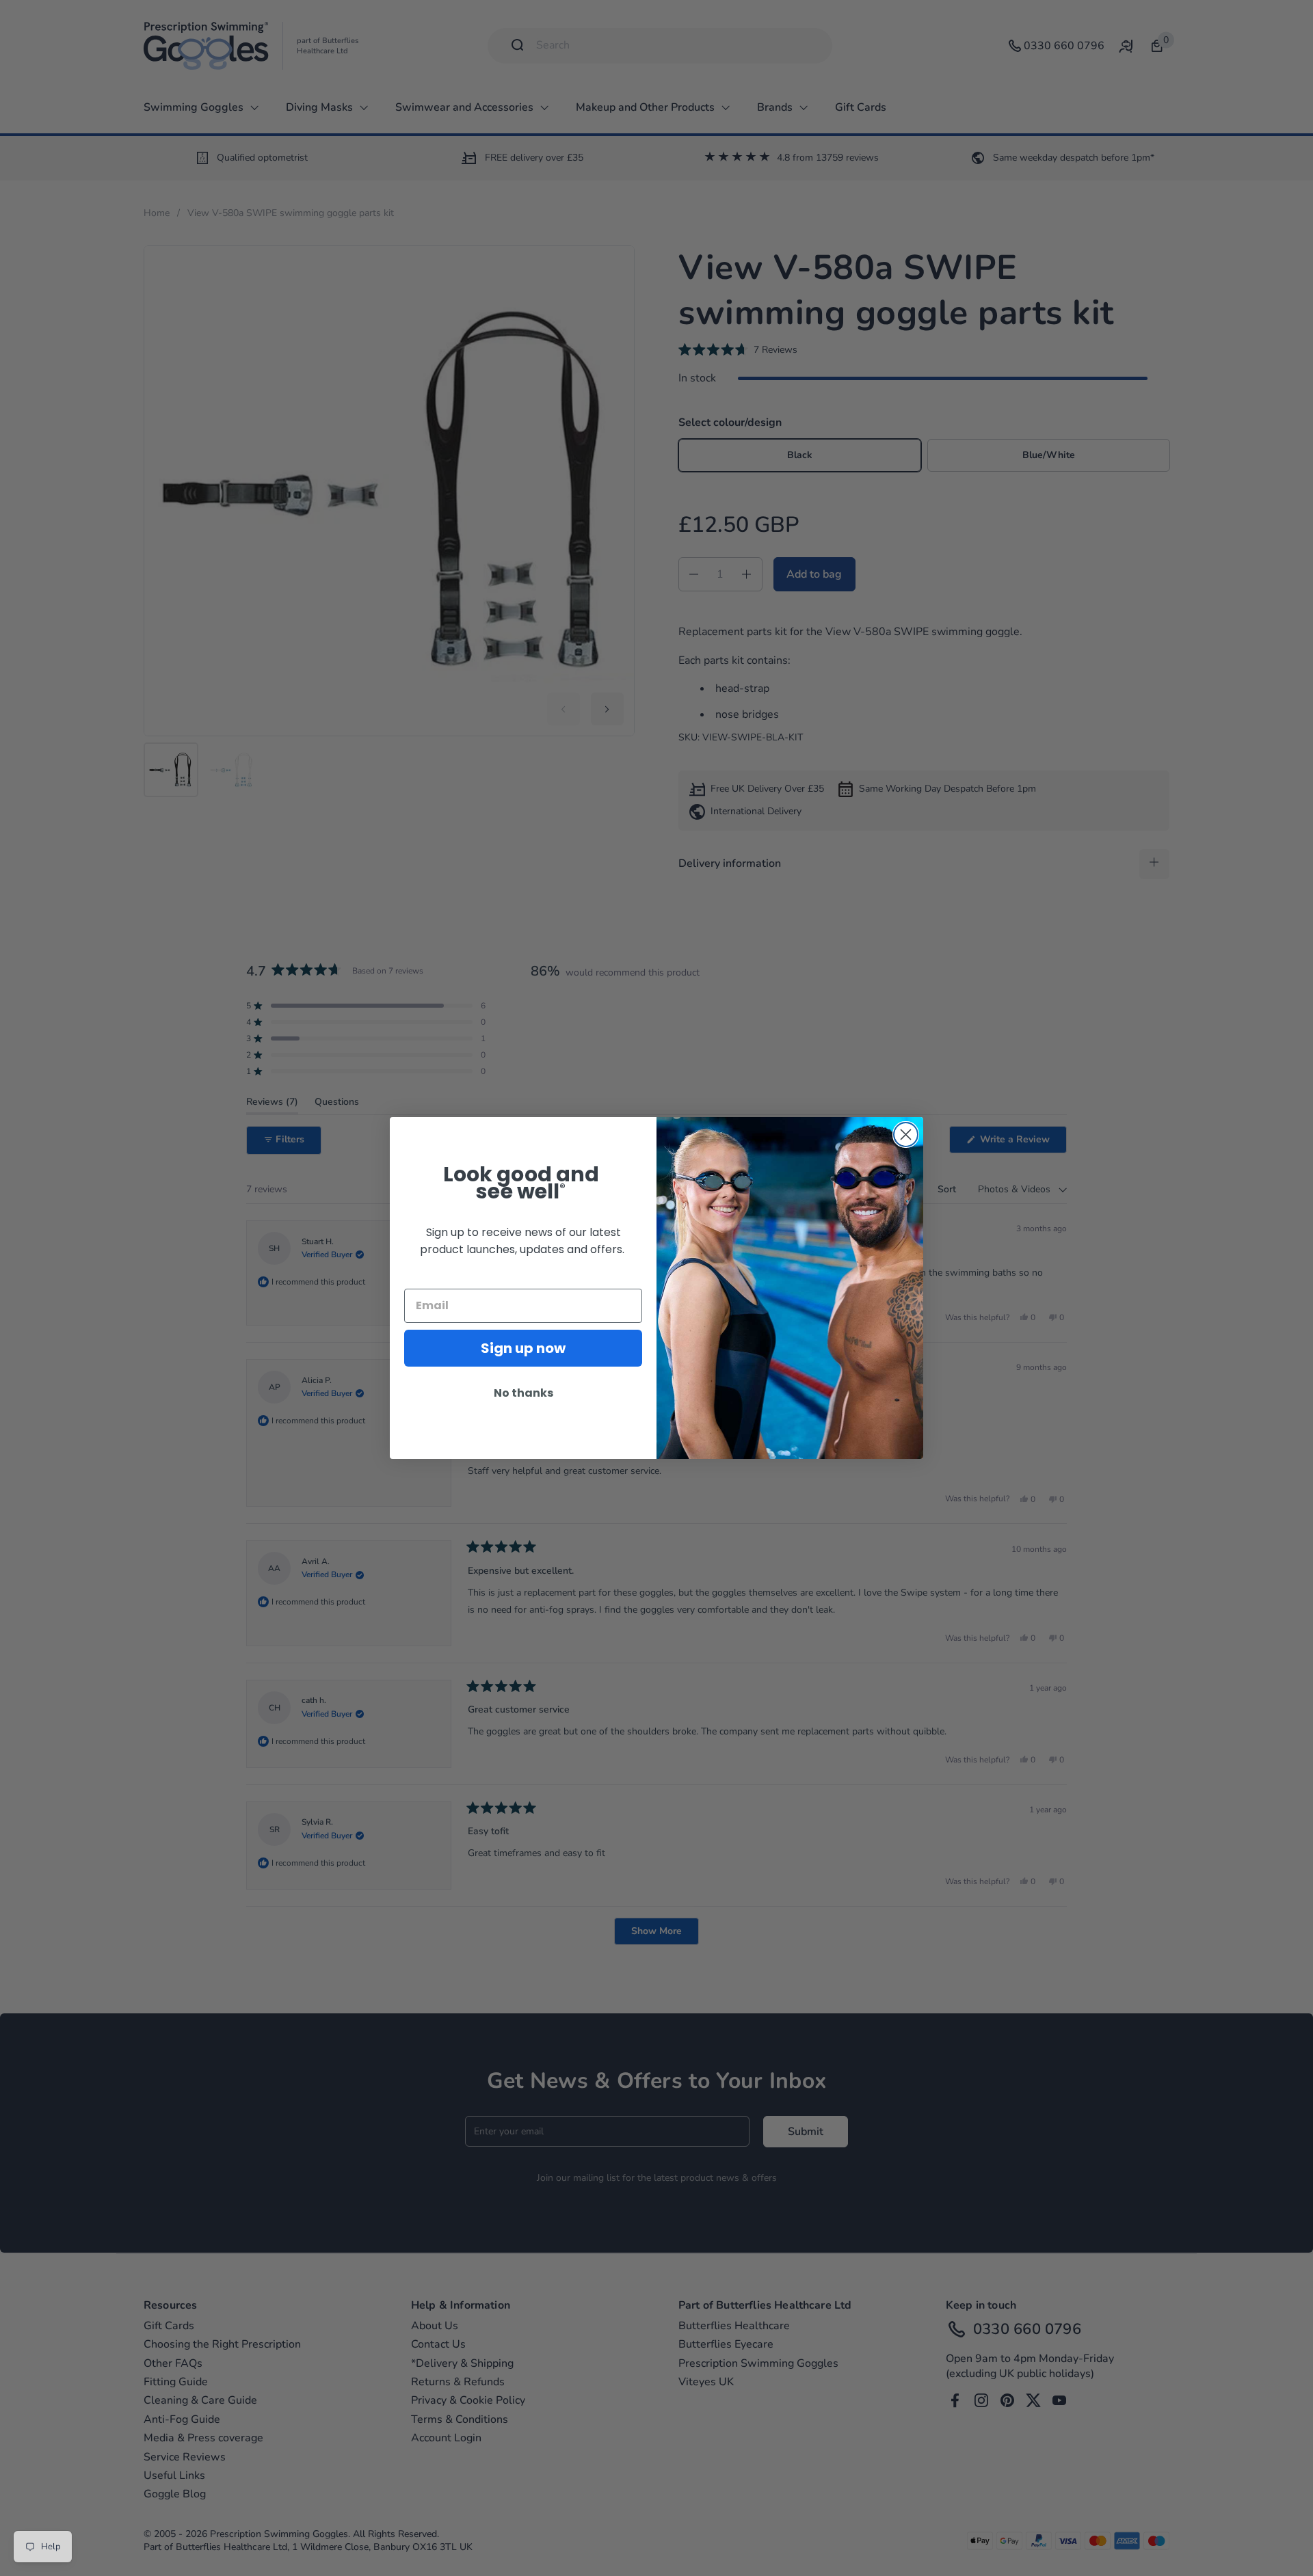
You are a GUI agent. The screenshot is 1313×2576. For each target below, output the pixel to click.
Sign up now (523, 1348)
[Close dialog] (906, 1135)
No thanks (523, 1393)
